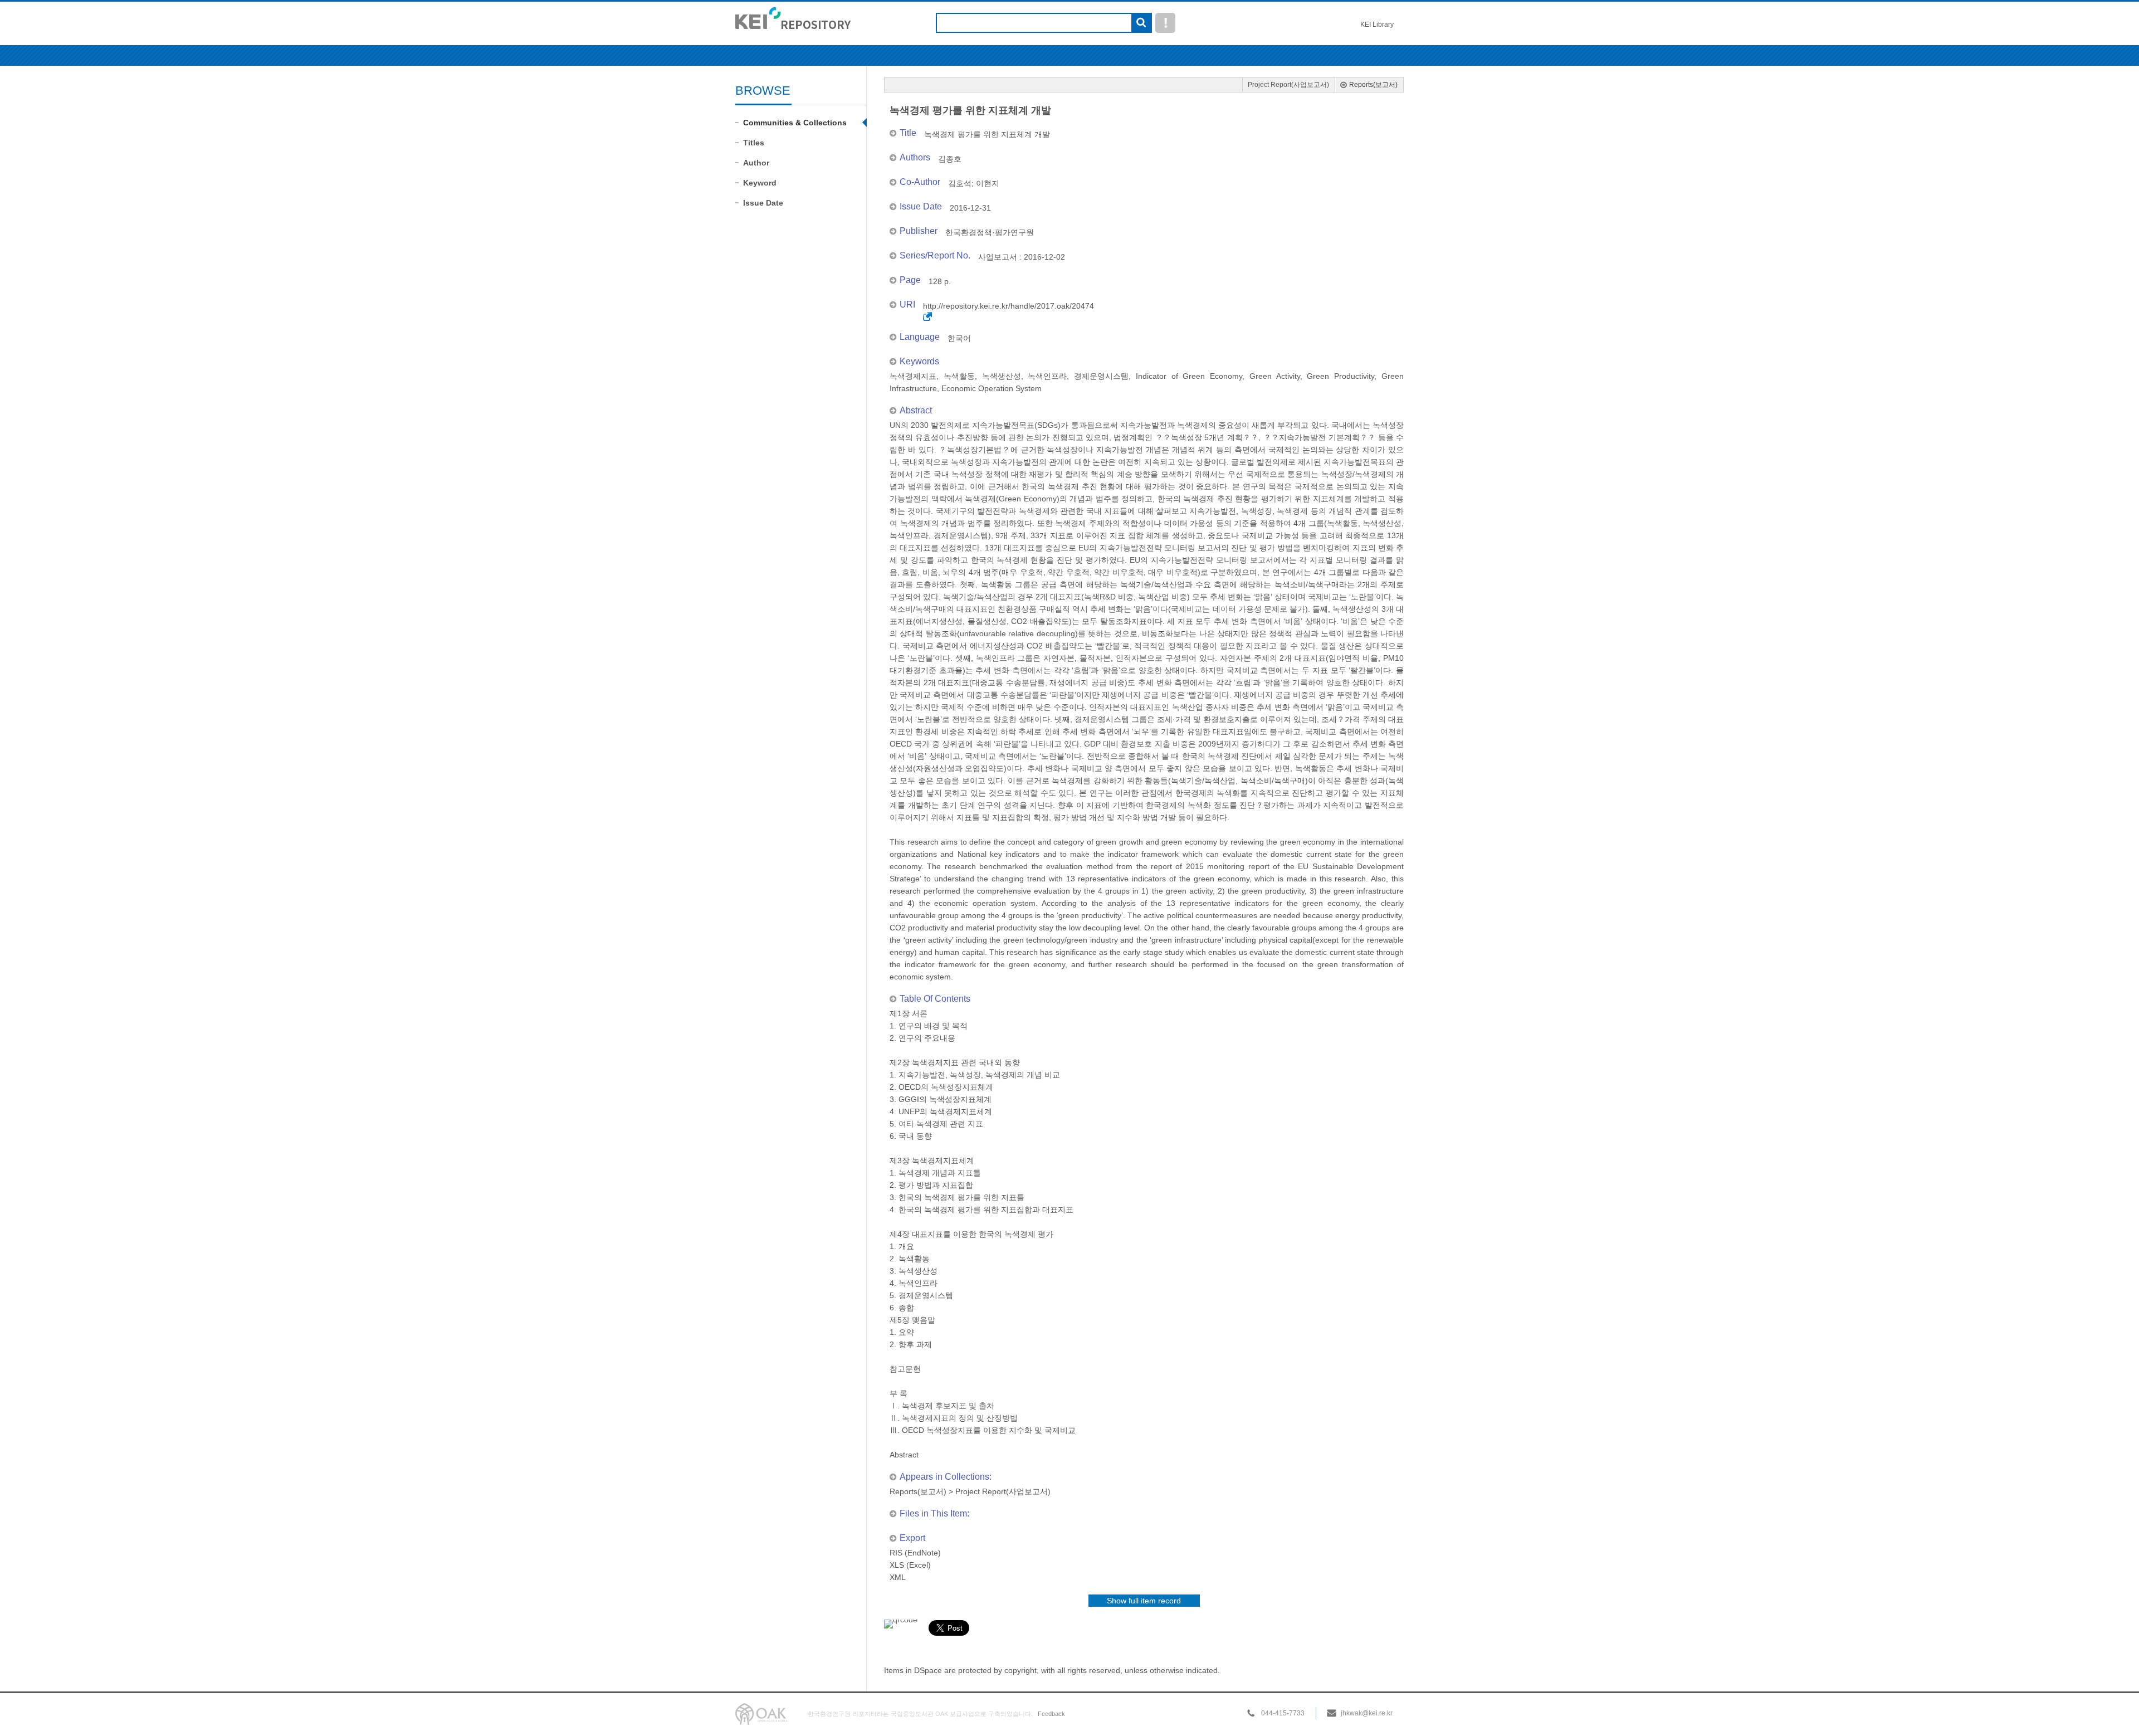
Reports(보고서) (1373, 85)
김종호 (950, 159)
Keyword (760, 183)
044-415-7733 (1283, 1713)
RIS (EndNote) (915, 1553)
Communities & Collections (795, 123)
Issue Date (763, 203)
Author (756, 163)
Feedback (1051, 1714)
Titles (754, 143)
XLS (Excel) (910, 1565)
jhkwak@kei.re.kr (1367, 1713)
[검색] (1141, 23)
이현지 (988, 183)
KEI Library (1377, 25)
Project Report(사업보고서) (1288, 85)
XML (898, 1577)
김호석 (960, 183)
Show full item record (1144, 1601)
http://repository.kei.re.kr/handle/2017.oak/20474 (1009, 306)
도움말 (1165, 23)
